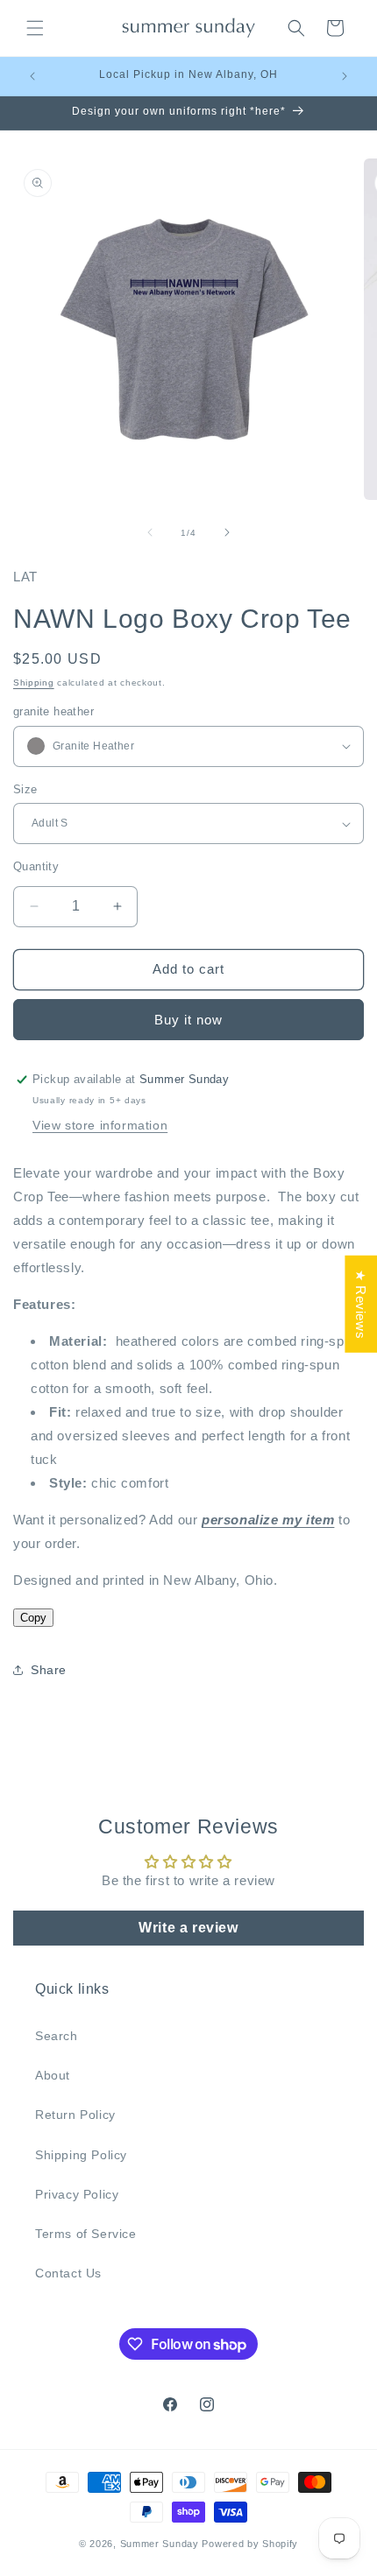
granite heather (53, 711)
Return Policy (75, 2115)
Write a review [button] (188, 1928)
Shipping (34, 683)
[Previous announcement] (32, 76)
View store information (100, 1125)
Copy (33, 1618)
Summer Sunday (160, 2544)
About (53, 2075)
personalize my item (268, 1520)
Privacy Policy (77, 2194)
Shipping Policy (81, 2155)
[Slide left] (150, 532)
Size (25, 789)
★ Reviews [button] (361, 1304)
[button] (35, 28)
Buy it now (188, 1020)
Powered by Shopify (250, 2544)
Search (57, 2036)
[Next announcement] (345, 76)
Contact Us (68, 2273)
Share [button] (49, 1670)
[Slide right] (227, 532)
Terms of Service (86, 2234)
